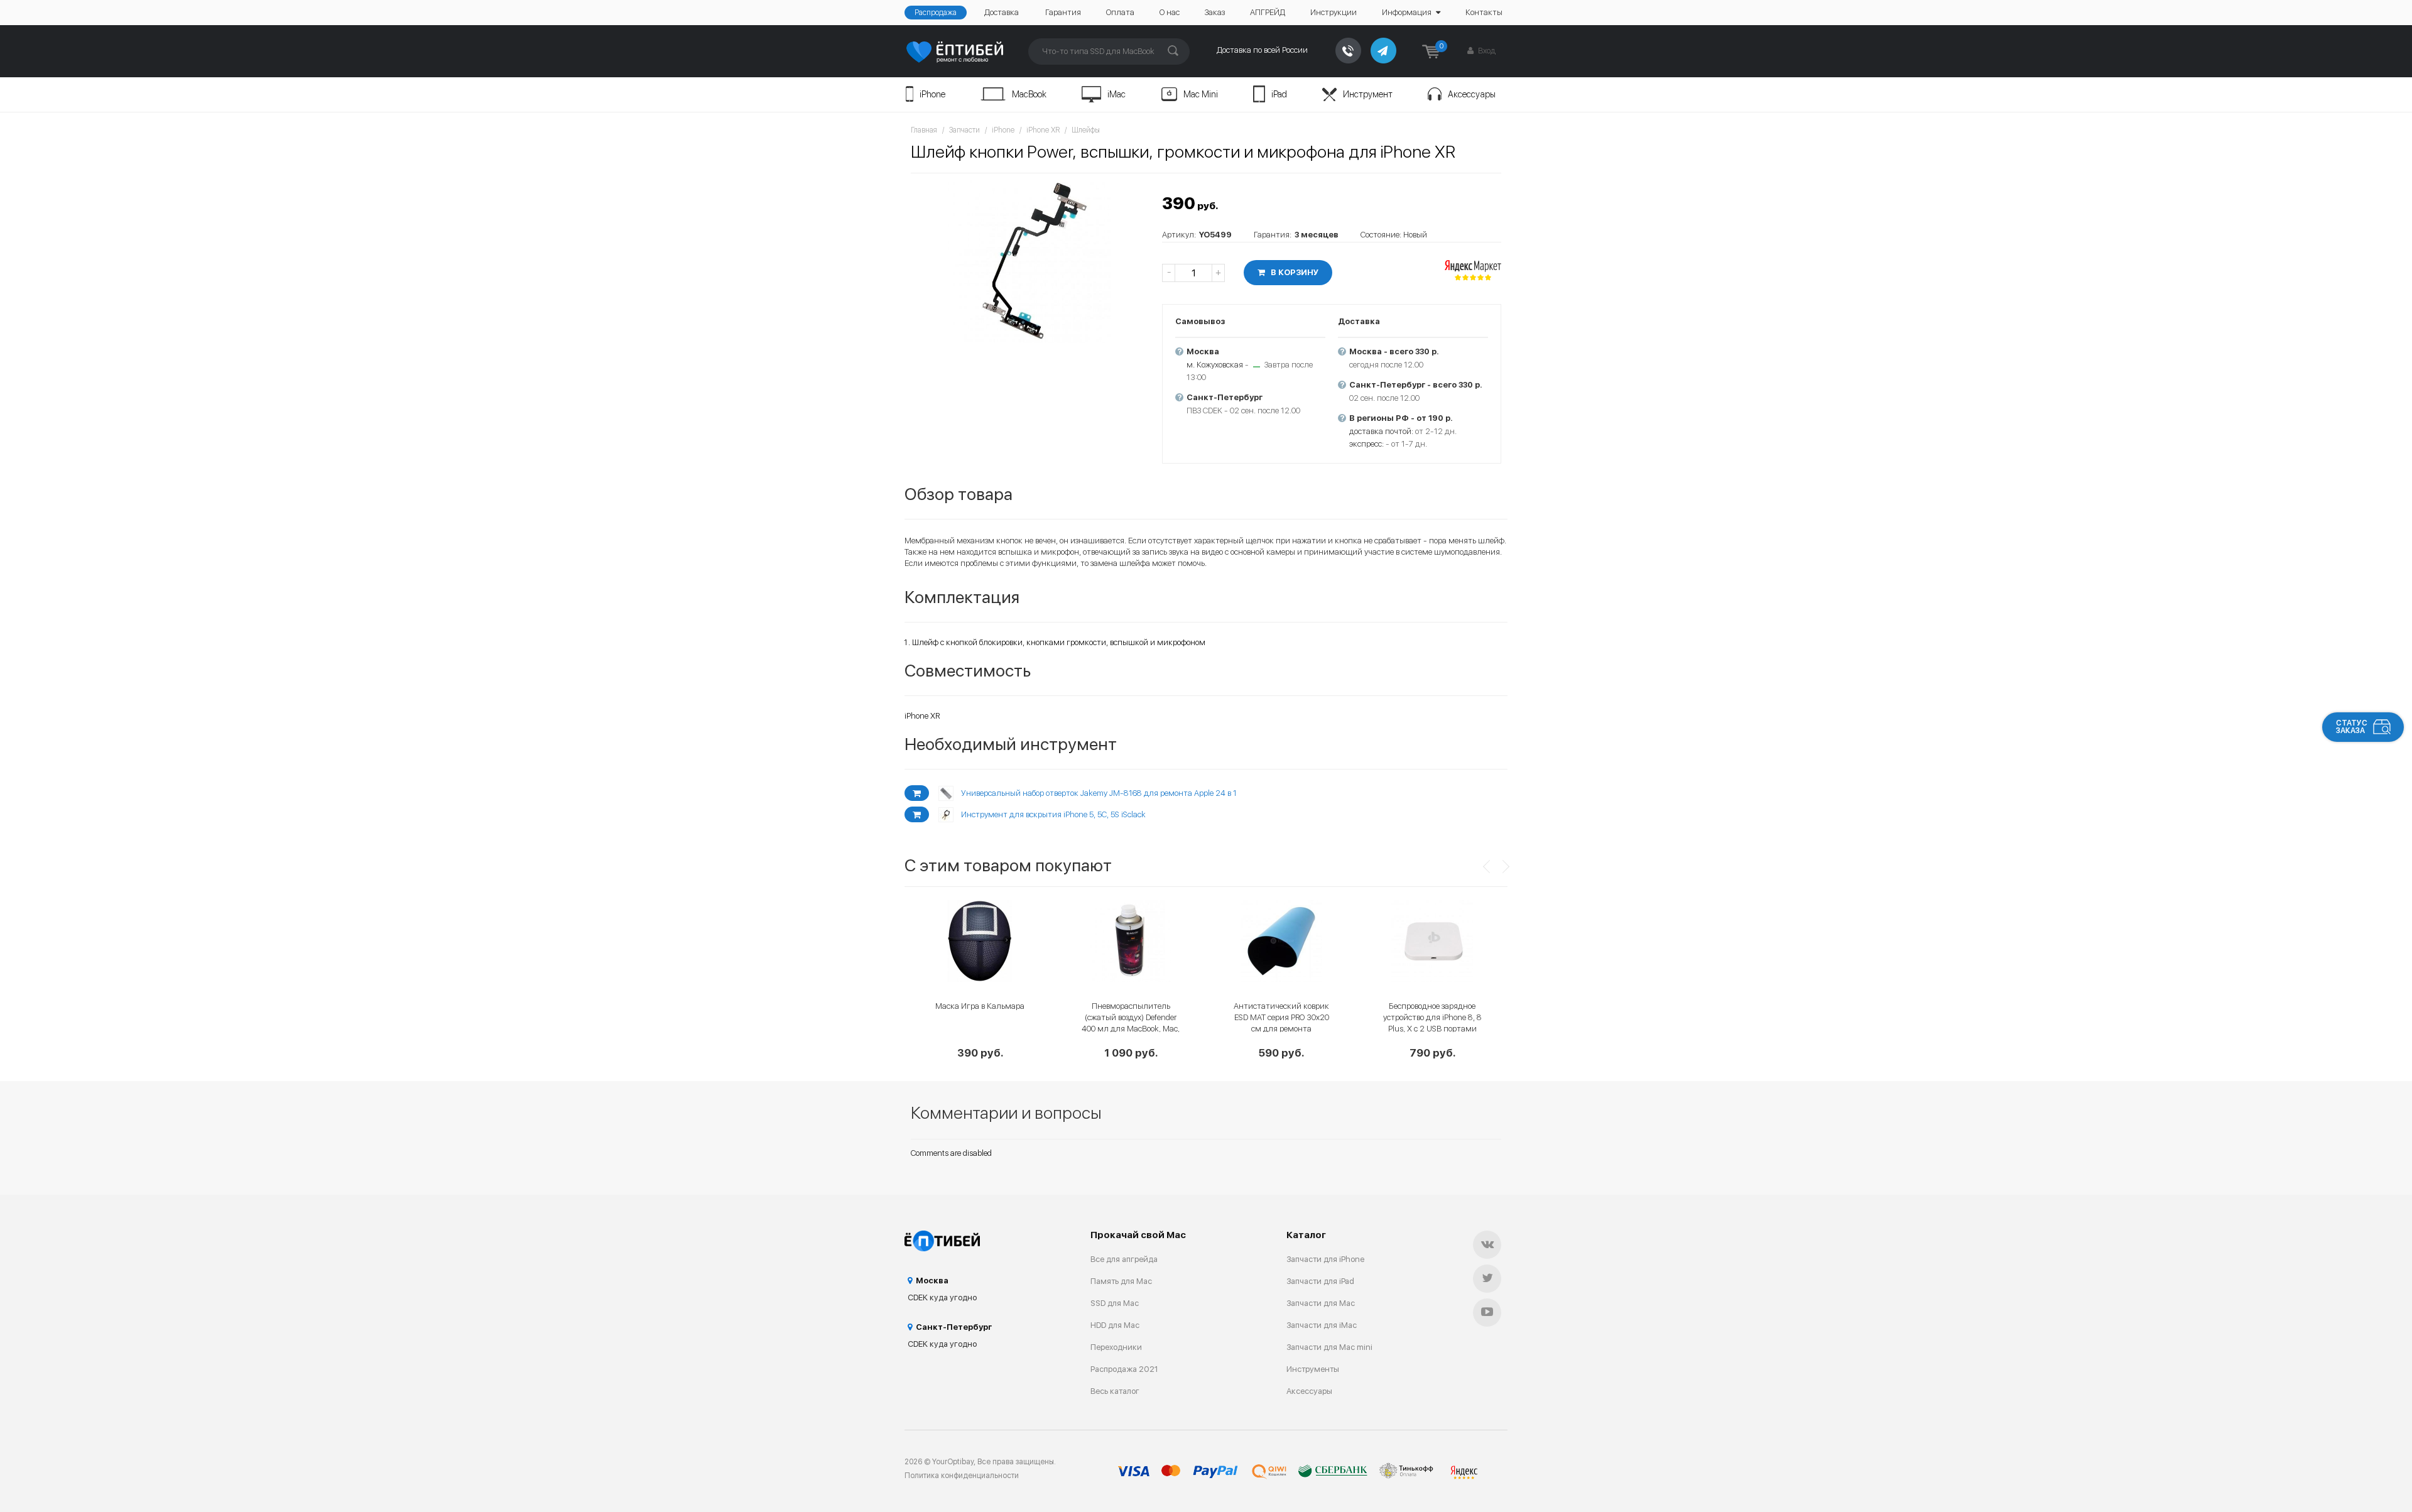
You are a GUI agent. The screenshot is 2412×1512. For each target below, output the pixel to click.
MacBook (1029, 94)
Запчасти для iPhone (1325, 1259)
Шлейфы (1086, 130)
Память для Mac (1121, 1281)
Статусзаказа (2352, 727)
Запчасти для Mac (1321, 1303)
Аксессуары (1472, 94)
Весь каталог (1115, 1391)
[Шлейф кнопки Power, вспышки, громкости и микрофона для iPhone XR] (1030, 261)
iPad (1279, 94)
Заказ (1215, 12)
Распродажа (936, 13)
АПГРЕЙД (1268, 12)
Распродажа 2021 (1124, 1369)
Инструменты (1313, 1369)
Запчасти (964, 130)
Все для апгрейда (1124, 1259)
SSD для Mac (1115, 1303)
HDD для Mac (1115, 1325)
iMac (1116, 94)
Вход (1486, 51)
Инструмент (1368, 94)
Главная (924, 130)
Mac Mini (1201, 94)
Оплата (1120, 12)
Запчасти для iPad (1320, 1281)
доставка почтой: (1381, 431)
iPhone (932, 94)
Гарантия (1063, 12)
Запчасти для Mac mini (1329, 1347)
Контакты (1484, 12)
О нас (1170, 12)
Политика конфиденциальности (962, 1476)
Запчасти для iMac (1322, 1325)
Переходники (1116, 1347)
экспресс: (1366, 444)
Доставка (1002, 12)
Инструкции (1334, 12)
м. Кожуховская (1215, 365)
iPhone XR (1043, 130)
